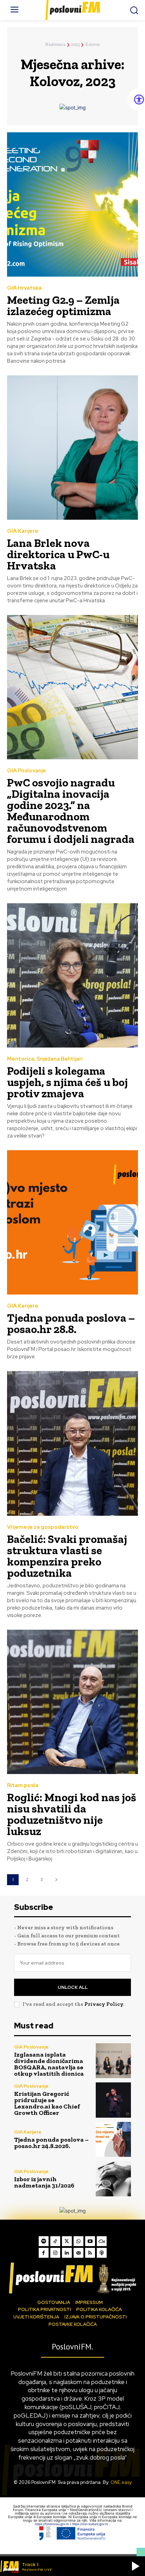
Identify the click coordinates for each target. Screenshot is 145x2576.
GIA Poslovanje (27, 771)
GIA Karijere (23, 531)
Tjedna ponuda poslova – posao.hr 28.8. (71, 1323)
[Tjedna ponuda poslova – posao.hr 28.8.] (72, 1222)
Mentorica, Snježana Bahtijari (45, 1059)
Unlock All (73, 1987)
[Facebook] (44, 2253)
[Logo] (72, 2278)
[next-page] (56, 1880)
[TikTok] (55, 2241)
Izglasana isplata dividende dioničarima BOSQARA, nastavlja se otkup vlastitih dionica (49, 2064)
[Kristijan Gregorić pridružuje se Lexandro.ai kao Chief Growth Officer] (113, 2100)
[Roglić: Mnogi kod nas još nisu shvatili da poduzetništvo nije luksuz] (72, 1702)
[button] (135, 2566)
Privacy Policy (104, 2004)
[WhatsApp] (78, 2241)
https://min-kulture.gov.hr (90, 2524)
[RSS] (90, 2253)
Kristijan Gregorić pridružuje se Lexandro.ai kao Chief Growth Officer (47, 2103)
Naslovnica (55, 44)
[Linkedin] (67, 2253)
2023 (75, 44)
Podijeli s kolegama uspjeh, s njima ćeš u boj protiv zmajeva (67, 1082)
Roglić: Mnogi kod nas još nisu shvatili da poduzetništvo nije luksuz (72, 1814)
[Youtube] (90, 2241)
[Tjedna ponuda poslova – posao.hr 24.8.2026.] (113, 2140)
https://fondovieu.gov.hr (52, 2524)
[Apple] (102, 2253)
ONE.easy (121, 2482)
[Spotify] (44, 2241)
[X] (67, 2241)
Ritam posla (23, 1785)
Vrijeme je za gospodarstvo (43, 1527)
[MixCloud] (102, 2241)
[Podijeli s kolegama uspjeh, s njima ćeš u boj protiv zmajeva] (72, 975)
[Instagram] (55, 2253)
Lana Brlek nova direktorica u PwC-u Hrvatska (58, 554)
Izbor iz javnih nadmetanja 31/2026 (44, 2182)
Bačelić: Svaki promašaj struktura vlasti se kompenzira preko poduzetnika (67, 1556)
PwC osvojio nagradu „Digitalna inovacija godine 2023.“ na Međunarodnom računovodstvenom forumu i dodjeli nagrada (71, 811)
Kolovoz (93, 44)
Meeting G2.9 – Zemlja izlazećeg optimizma (63, 306)
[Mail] (78, 2253)
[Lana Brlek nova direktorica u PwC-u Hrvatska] (72, 448)
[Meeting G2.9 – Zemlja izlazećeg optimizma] (72, 204)
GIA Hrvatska (24, 288)
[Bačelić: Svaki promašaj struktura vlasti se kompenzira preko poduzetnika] (72, 1443)
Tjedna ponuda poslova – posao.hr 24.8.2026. (51, 2143)
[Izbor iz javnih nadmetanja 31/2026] (113, 2179)
